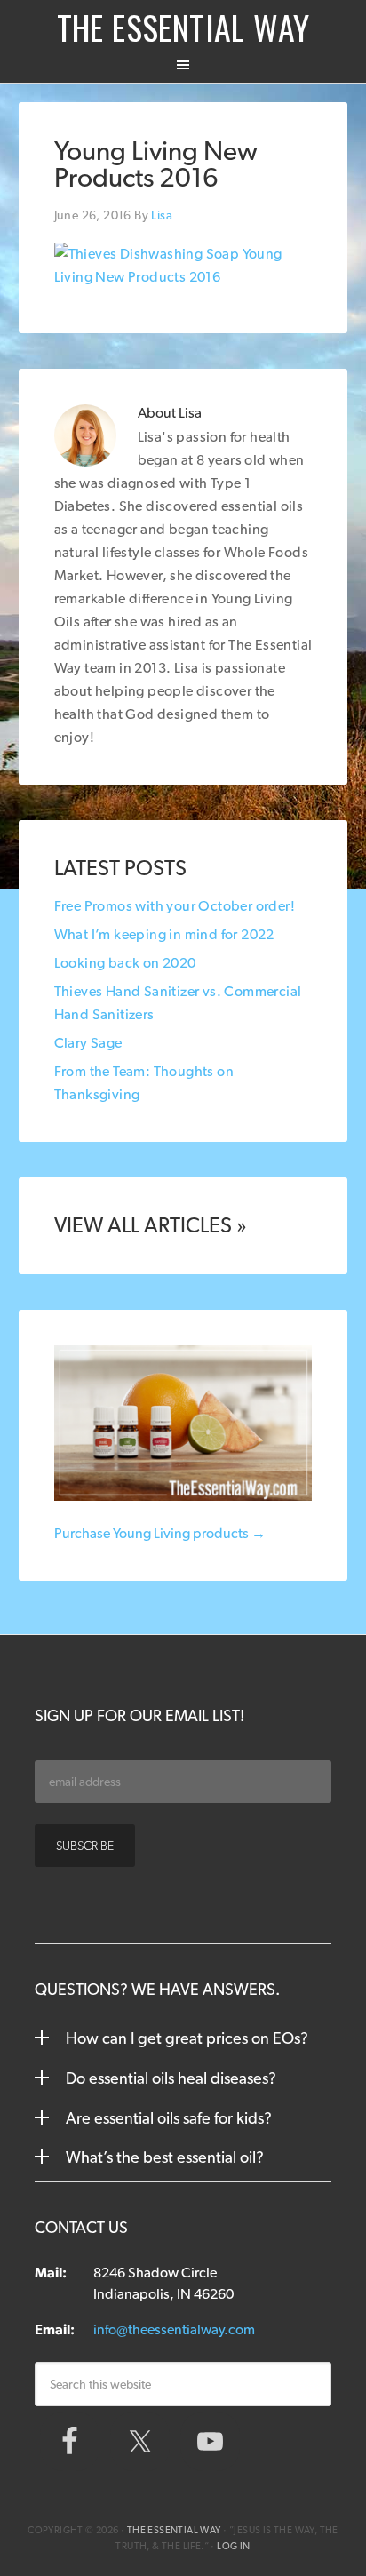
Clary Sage (88, 1043)
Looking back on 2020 (125, 963)
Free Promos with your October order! (175, 906)
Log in (233, 2546)
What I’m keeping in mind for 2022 (164, 934)
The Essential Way (183, 27)
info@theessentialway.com (174, 2329)
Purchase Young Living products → (160, 1533)
